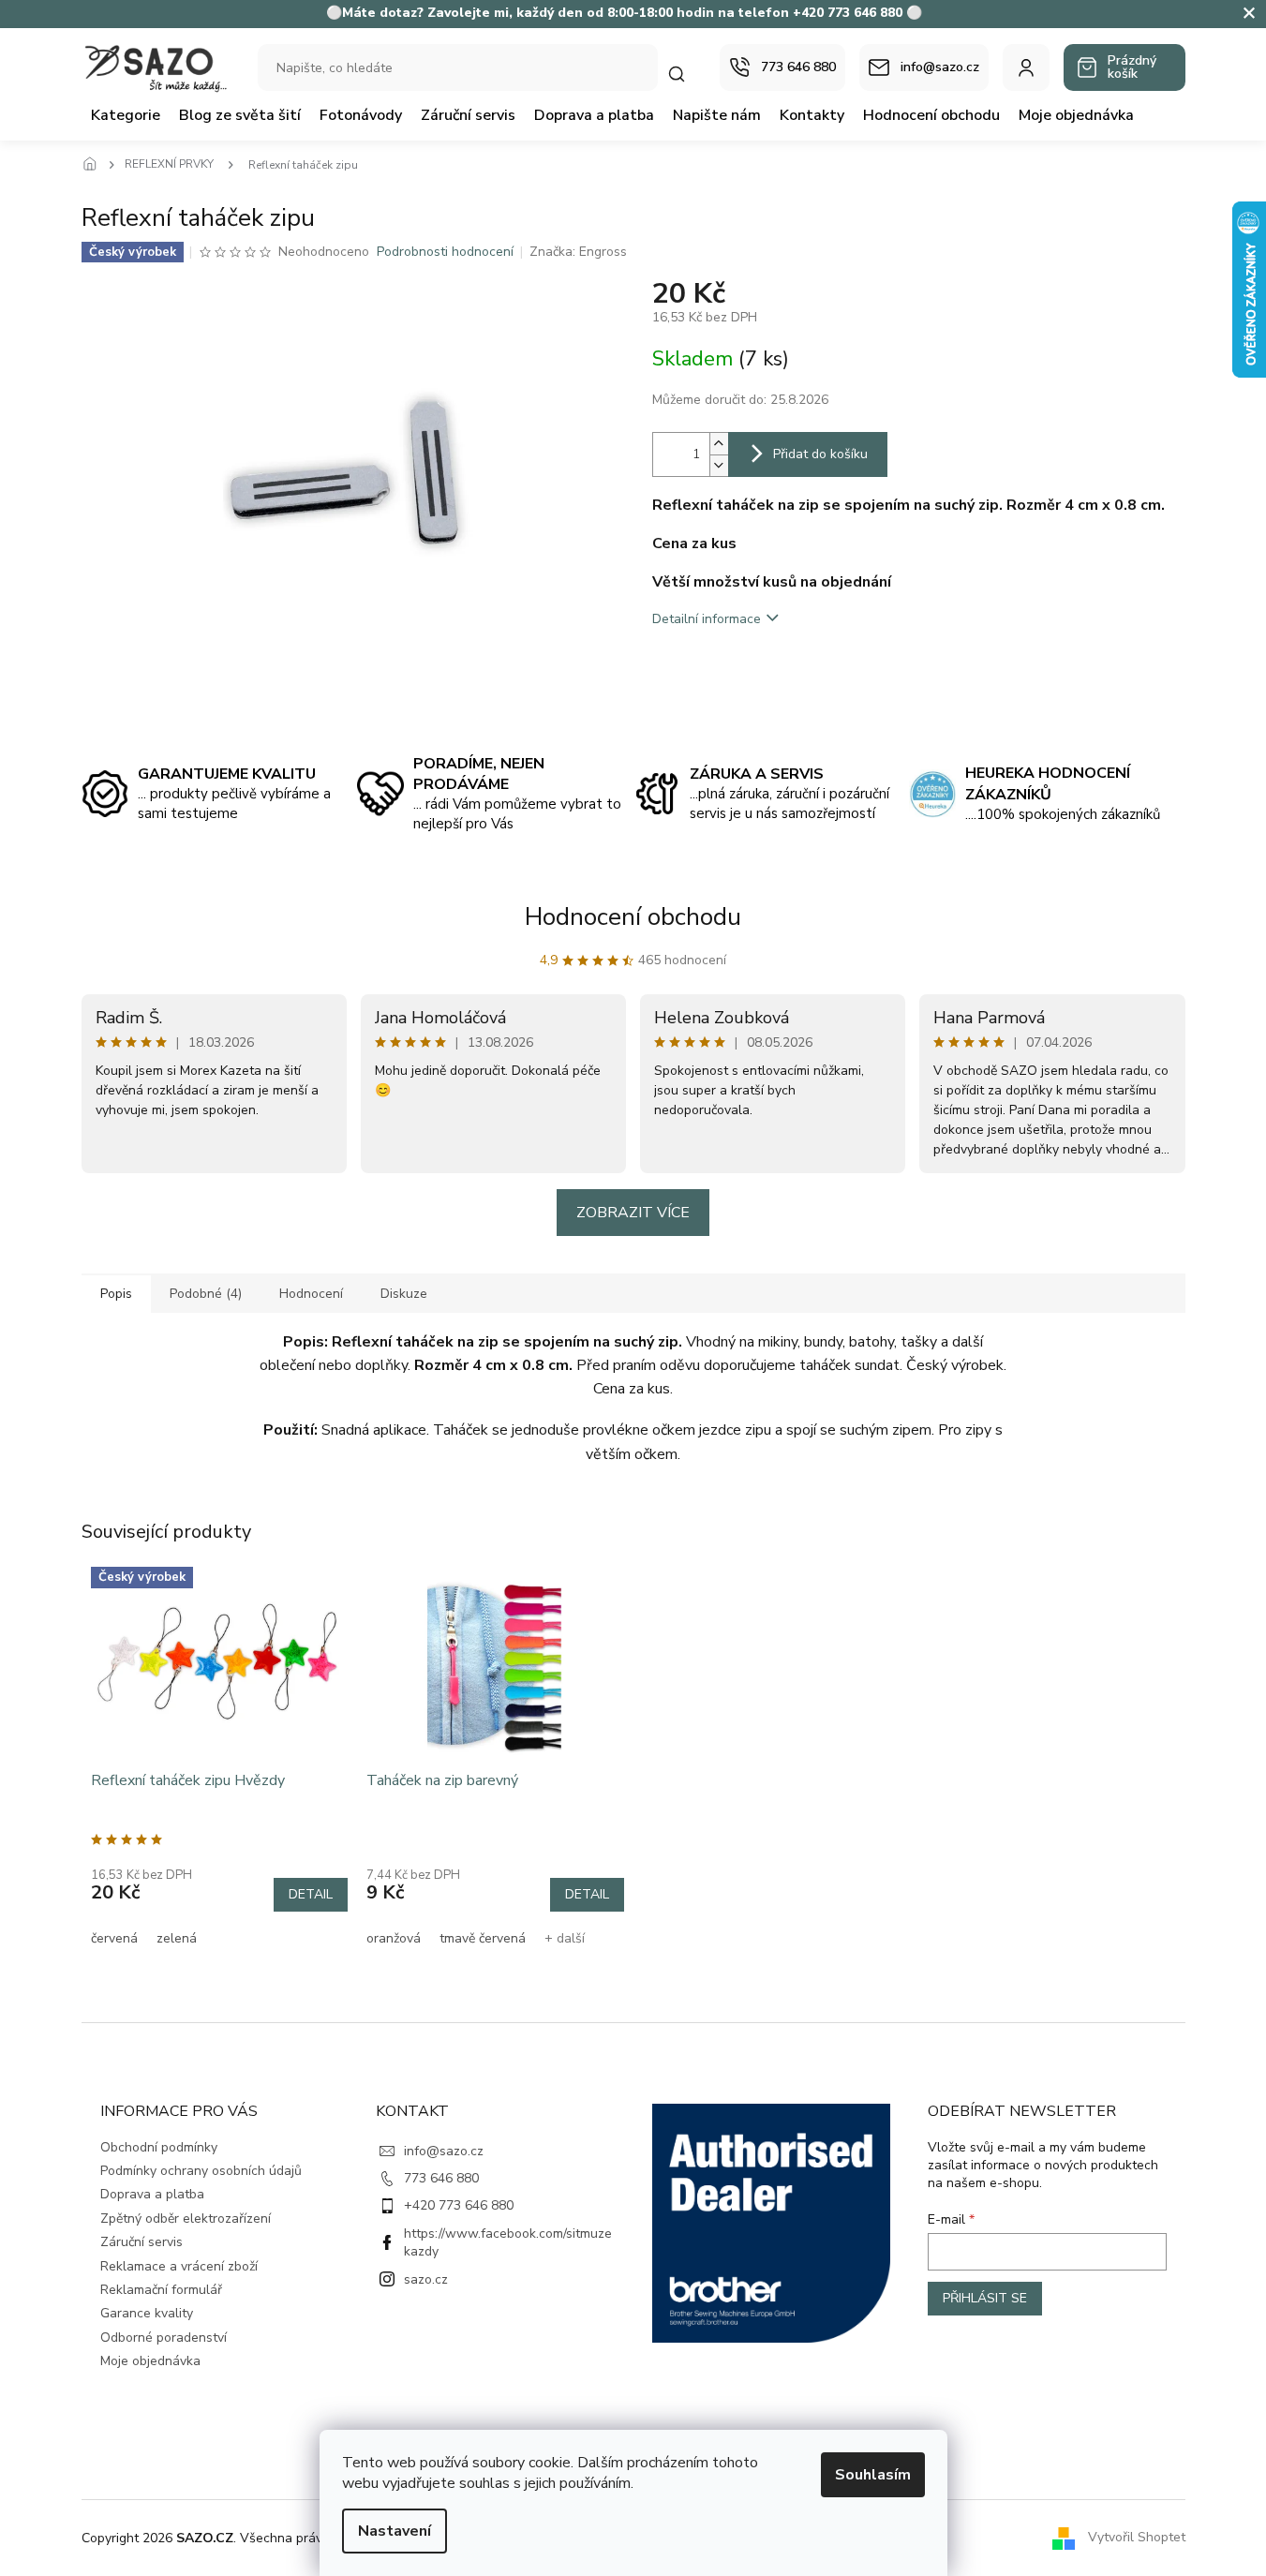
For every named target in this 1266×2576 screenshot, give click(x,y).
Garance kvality (147, 2313)
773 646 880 (441, 2178)
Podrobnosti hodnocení (445, 252)
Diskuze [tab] (404, 1294)
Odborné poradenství (164, 2338)
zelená (177, 1938)
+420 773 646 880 (459, 2205)
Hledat (686, 74)
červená (114, 1938)
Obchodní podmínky (159, 2147)
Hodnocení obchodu (633, 917)
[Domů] (96, 165)
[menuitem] (126, 115)
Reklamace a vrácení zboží (179, 2266)
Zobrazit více (633, 1213)
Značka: (578, 252)
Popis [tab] (116, 1294)
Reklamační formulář (161, 2290)
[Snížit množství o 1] (719, 465)
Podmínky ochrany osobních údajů (201, 2171)
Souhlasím (873, 2475)
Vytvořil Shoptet (1137, 2537)
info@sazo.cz (444, 2151)
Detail (311, 1894)
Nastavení (395, 2531)
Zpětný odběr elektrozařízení (186, 2219)
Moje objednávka (150, 2361)
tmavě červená (483, 1938)
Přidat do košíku (820, 454)
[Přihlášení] (1026, 67)
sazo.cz (426, 2279)
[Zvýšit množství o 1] (719, 444)
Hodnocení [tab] (311, 1294)
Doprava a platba (152, 2194)
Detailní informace (707, 619)
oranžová (394, 1938)
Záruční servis (141, 2242)
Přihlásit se (985, 2298)
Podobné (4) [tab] (206, 1294)
